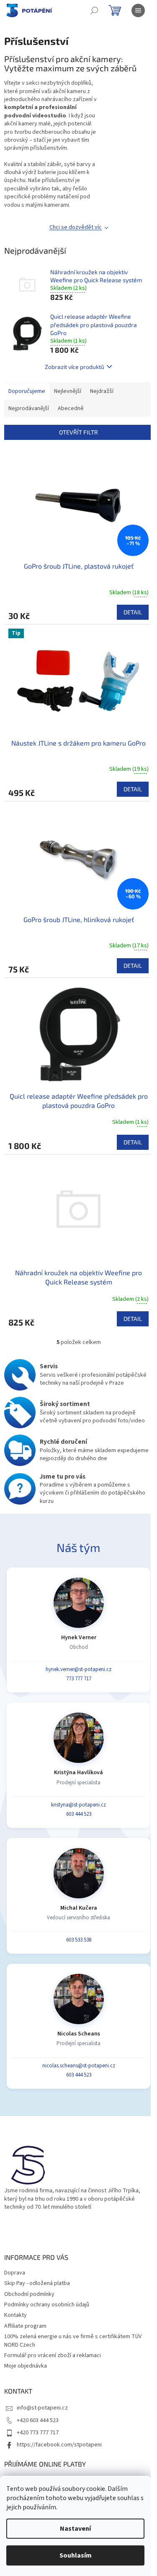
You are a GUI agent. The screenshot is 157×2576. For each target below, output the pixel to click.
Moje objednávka (26, 2366)
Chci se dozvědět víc (76, 227)
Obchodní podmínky (29, 2294)
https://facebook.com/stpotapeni (59, 2445)
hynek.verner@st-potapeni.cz (78, 1669)
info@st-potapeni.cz (42, 2408)
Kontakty (15, 2315)
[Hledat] (94, 10)
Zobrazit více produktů (75, 367)
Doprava (15, 2273)
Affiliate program (25, 2326)
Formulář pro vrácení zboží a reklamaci (53, 2355)
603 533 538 (79, 1940)
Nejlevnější (68, 391)
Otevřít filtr (78, 432)
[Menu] (138, 10)
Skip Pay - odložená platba (37, 2283)
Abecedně (71, 408)
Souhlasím (76, 2555)
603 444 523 (79, 1814)
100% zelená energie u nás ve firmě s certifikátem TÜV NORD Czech (73, 2341)
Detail (133, 612)
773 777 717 (79, 1679)
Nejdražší (102, 391)
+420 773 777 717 (38, 2433)
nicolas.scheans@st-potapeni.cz (79, 2066)
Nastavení (75, 2529)
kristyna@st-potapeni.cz (78, 1805)
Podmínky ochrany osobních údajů (47, 2305)
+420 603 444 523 (38, 2420)
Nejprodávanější (29, 408)
